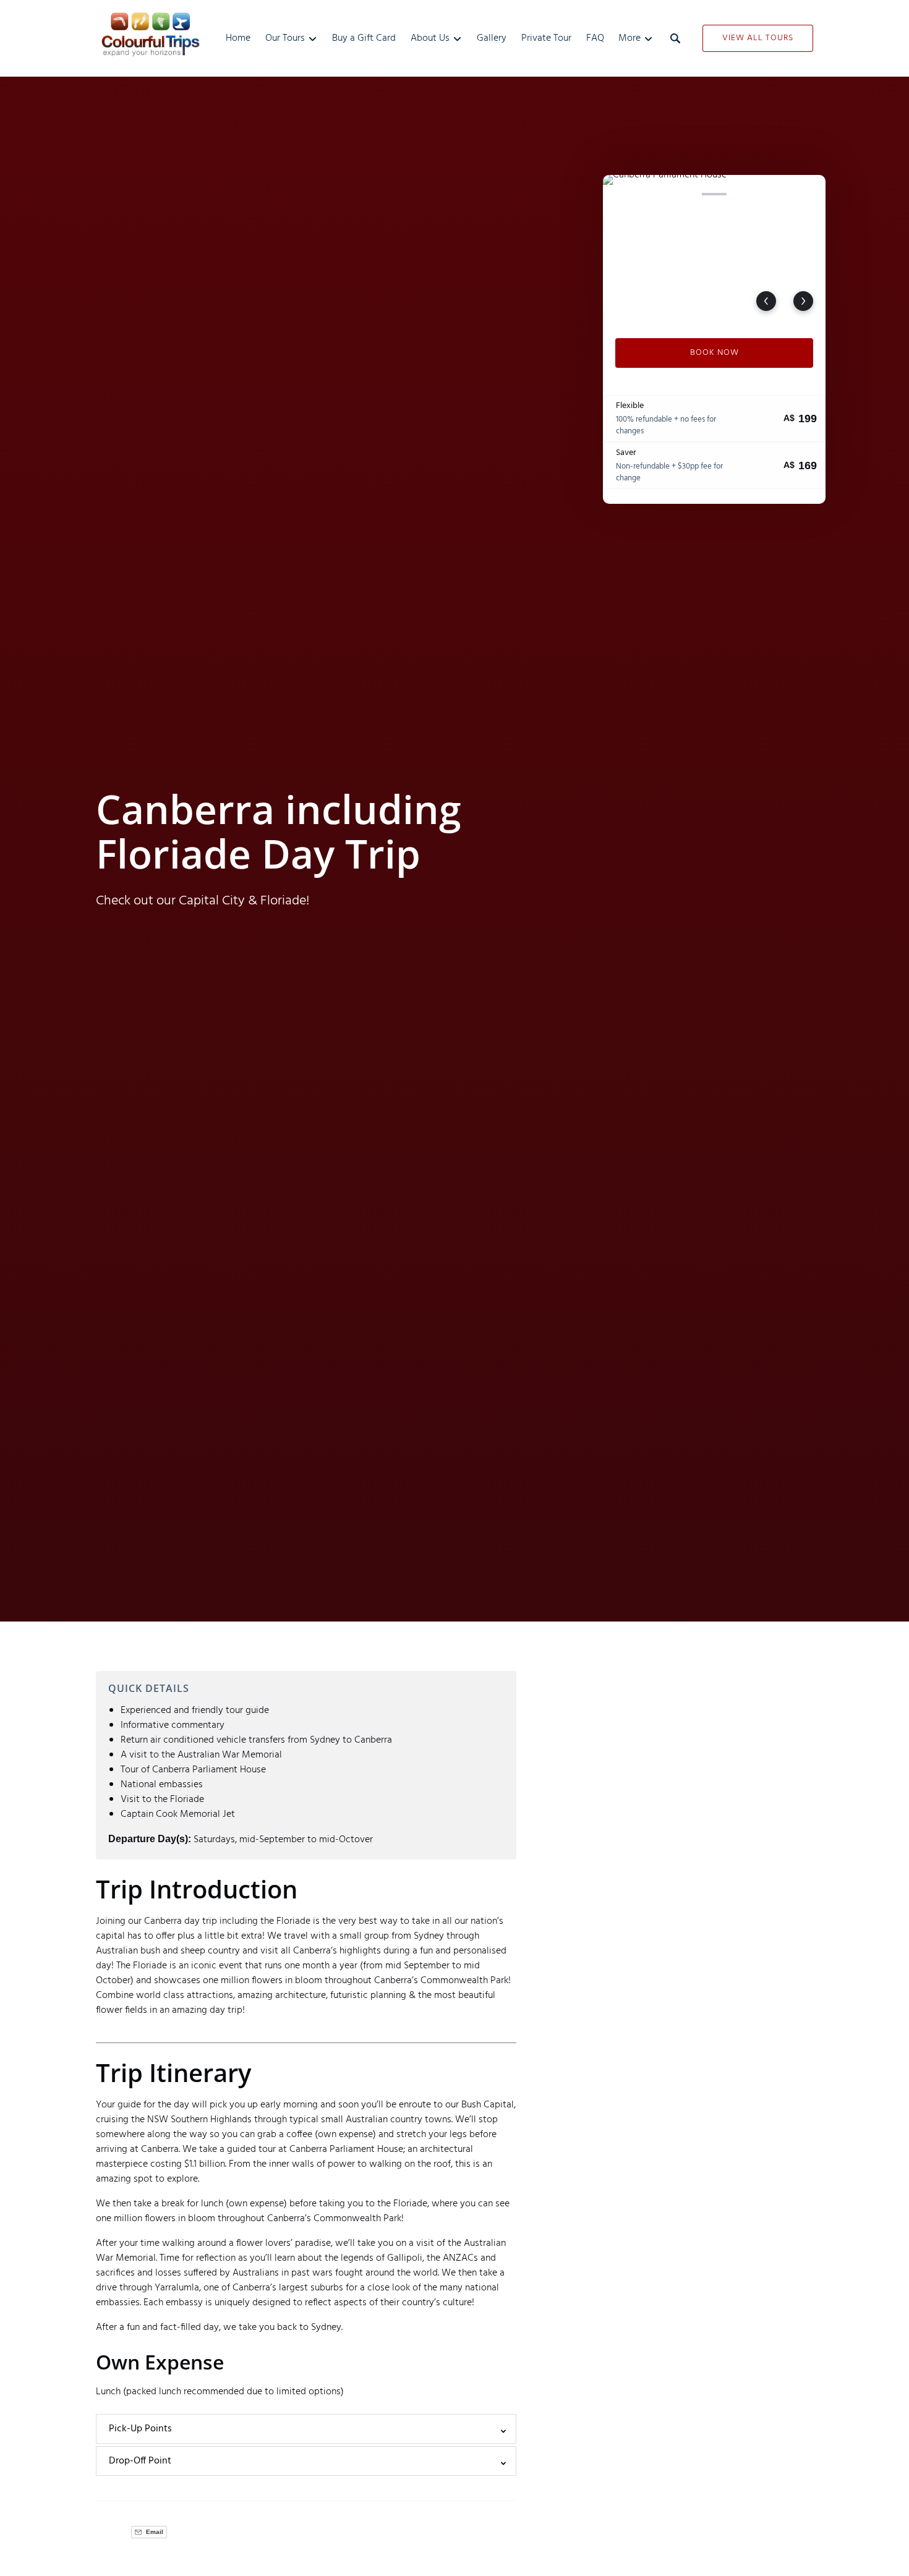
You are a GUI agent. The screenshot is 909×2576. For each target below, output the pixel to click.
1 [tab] (621, 194)
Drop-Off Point (140, 2461)
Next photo (803, 301)
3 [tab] (683, 194)
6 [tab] (776, 194)
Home (238, 38)
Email (154, 2532)
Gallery (492, 38)
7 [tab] (808, 194)
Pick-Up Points (140, 2429)
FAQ (595, 38)
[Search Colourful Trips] (675, 38)
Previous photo (766, 301)
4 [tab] (714, 194)
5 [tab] (745, 194)
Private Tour (546, 38)
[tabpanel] (714, 249)
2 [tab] (652, 194)
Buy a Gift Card (364, 38)
